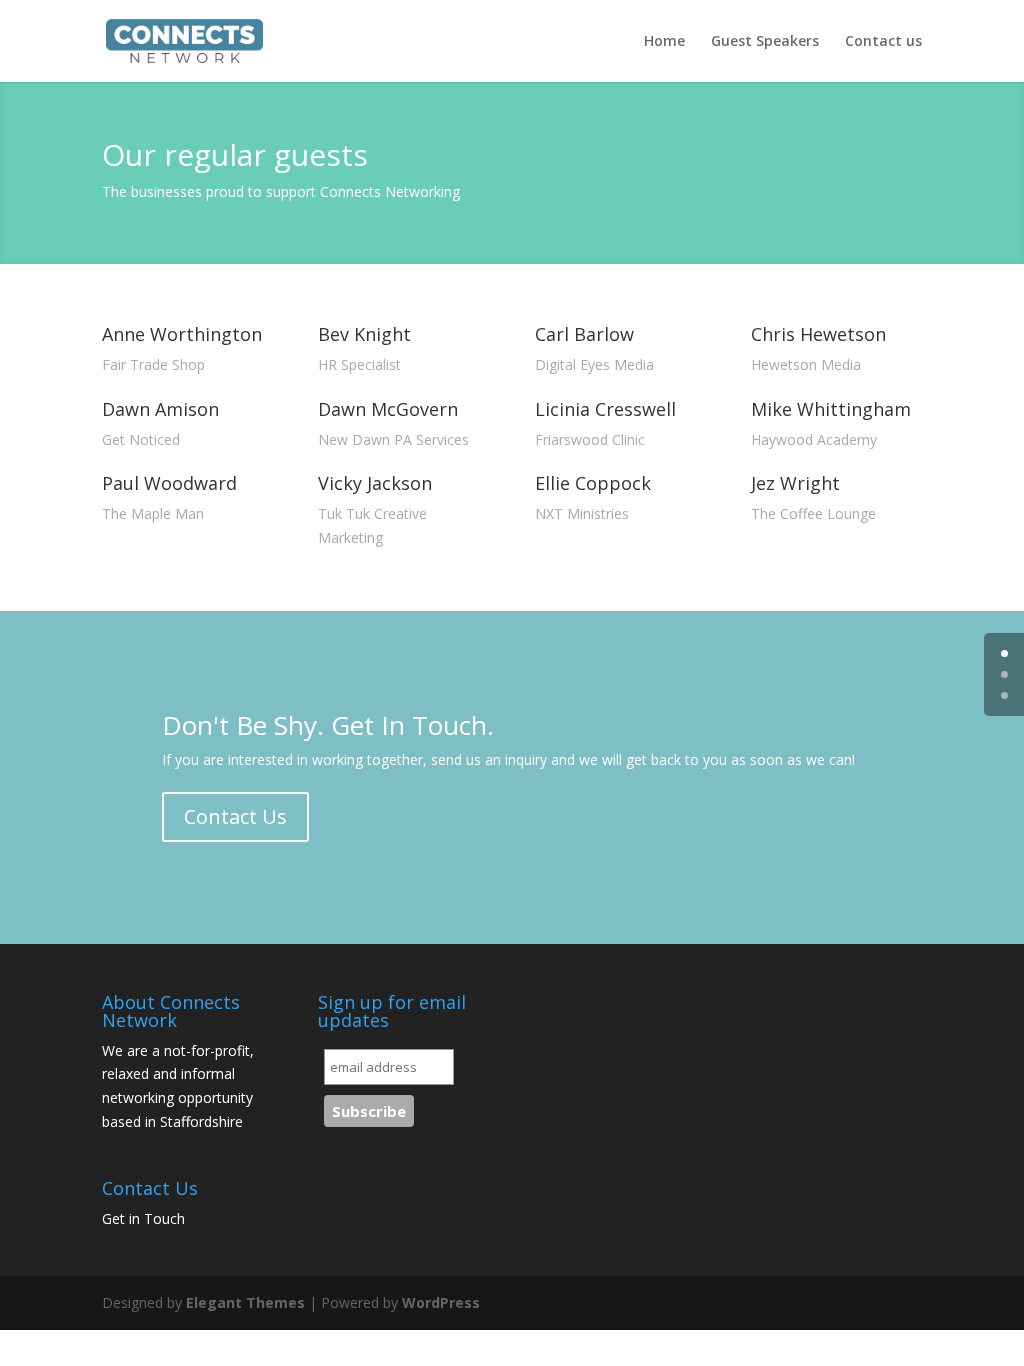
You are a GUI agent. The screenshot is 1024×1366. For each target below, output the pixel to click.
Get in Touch (143, 1218)
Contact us (883, 42)
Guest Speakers (765, 42)
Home (664, 42)
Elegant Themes (245, 1302)
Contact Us (235, 816)
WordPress (441, 1302)
